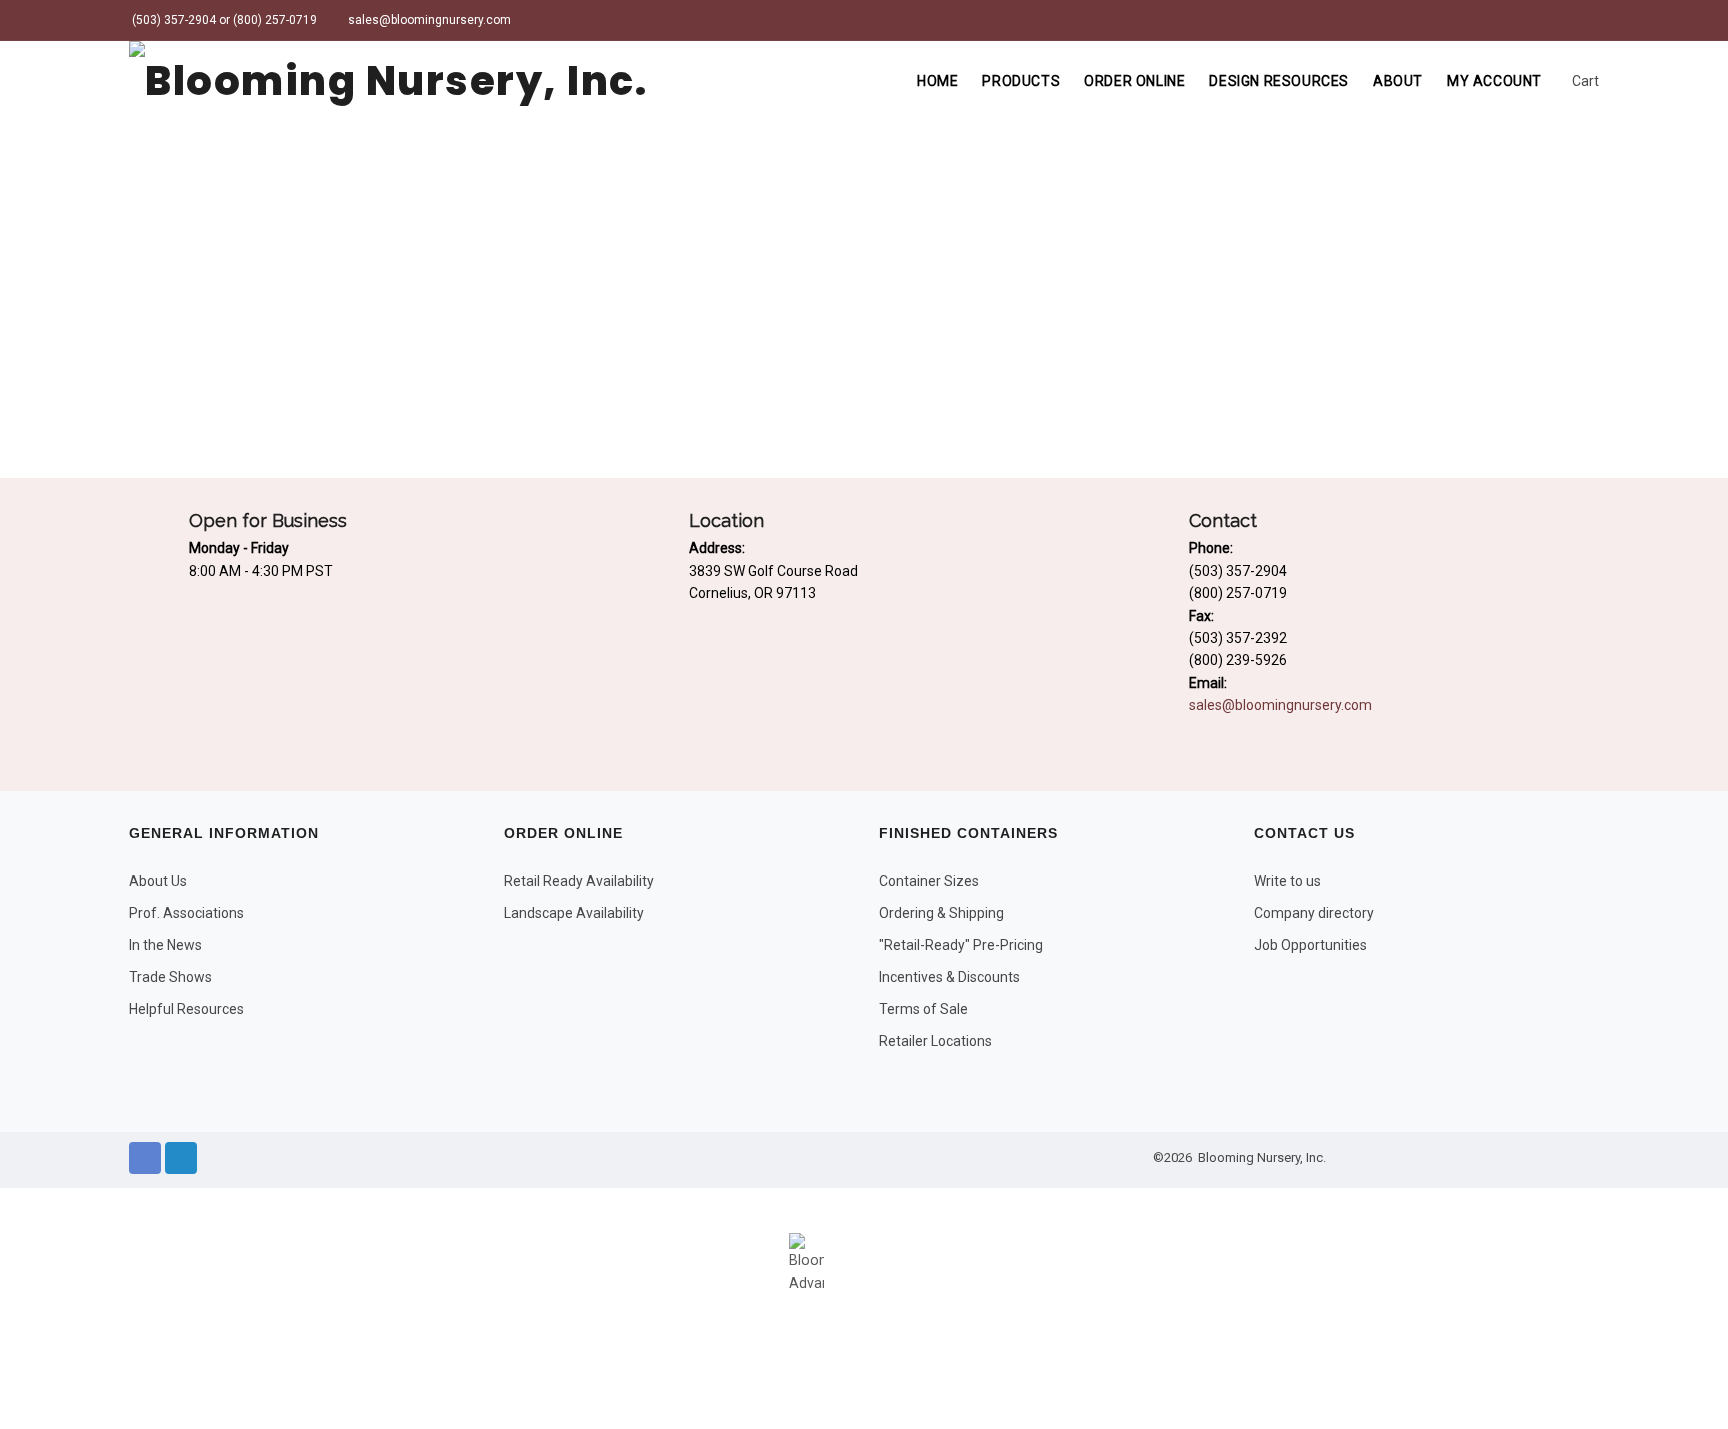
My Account (1494, 81)
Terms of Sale (923, 1009)
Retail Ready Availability (579, 881)
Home (937, 81)
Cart (1584, 81)
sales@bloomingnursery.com (428, 20)
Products (1021, 81)
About (1398, 81)
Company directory (1314, 913)
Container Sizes (929, 881)
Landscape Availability (574, 913)
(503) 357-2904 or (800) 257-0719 (223, 20)
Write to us (1287, 881)
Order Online (1134, 81)
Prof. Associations (186, 913)
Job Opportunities (1310, 945)
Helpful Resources (186, 1009)
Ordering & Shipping (941, 913)
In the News (165, 945)
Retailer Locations (935, 1041)
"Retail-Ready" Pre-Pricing (961, 945)
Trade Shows (170, 977)
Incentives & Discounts (949, 977)
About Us (158, 881)
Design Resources (1279, 81)
